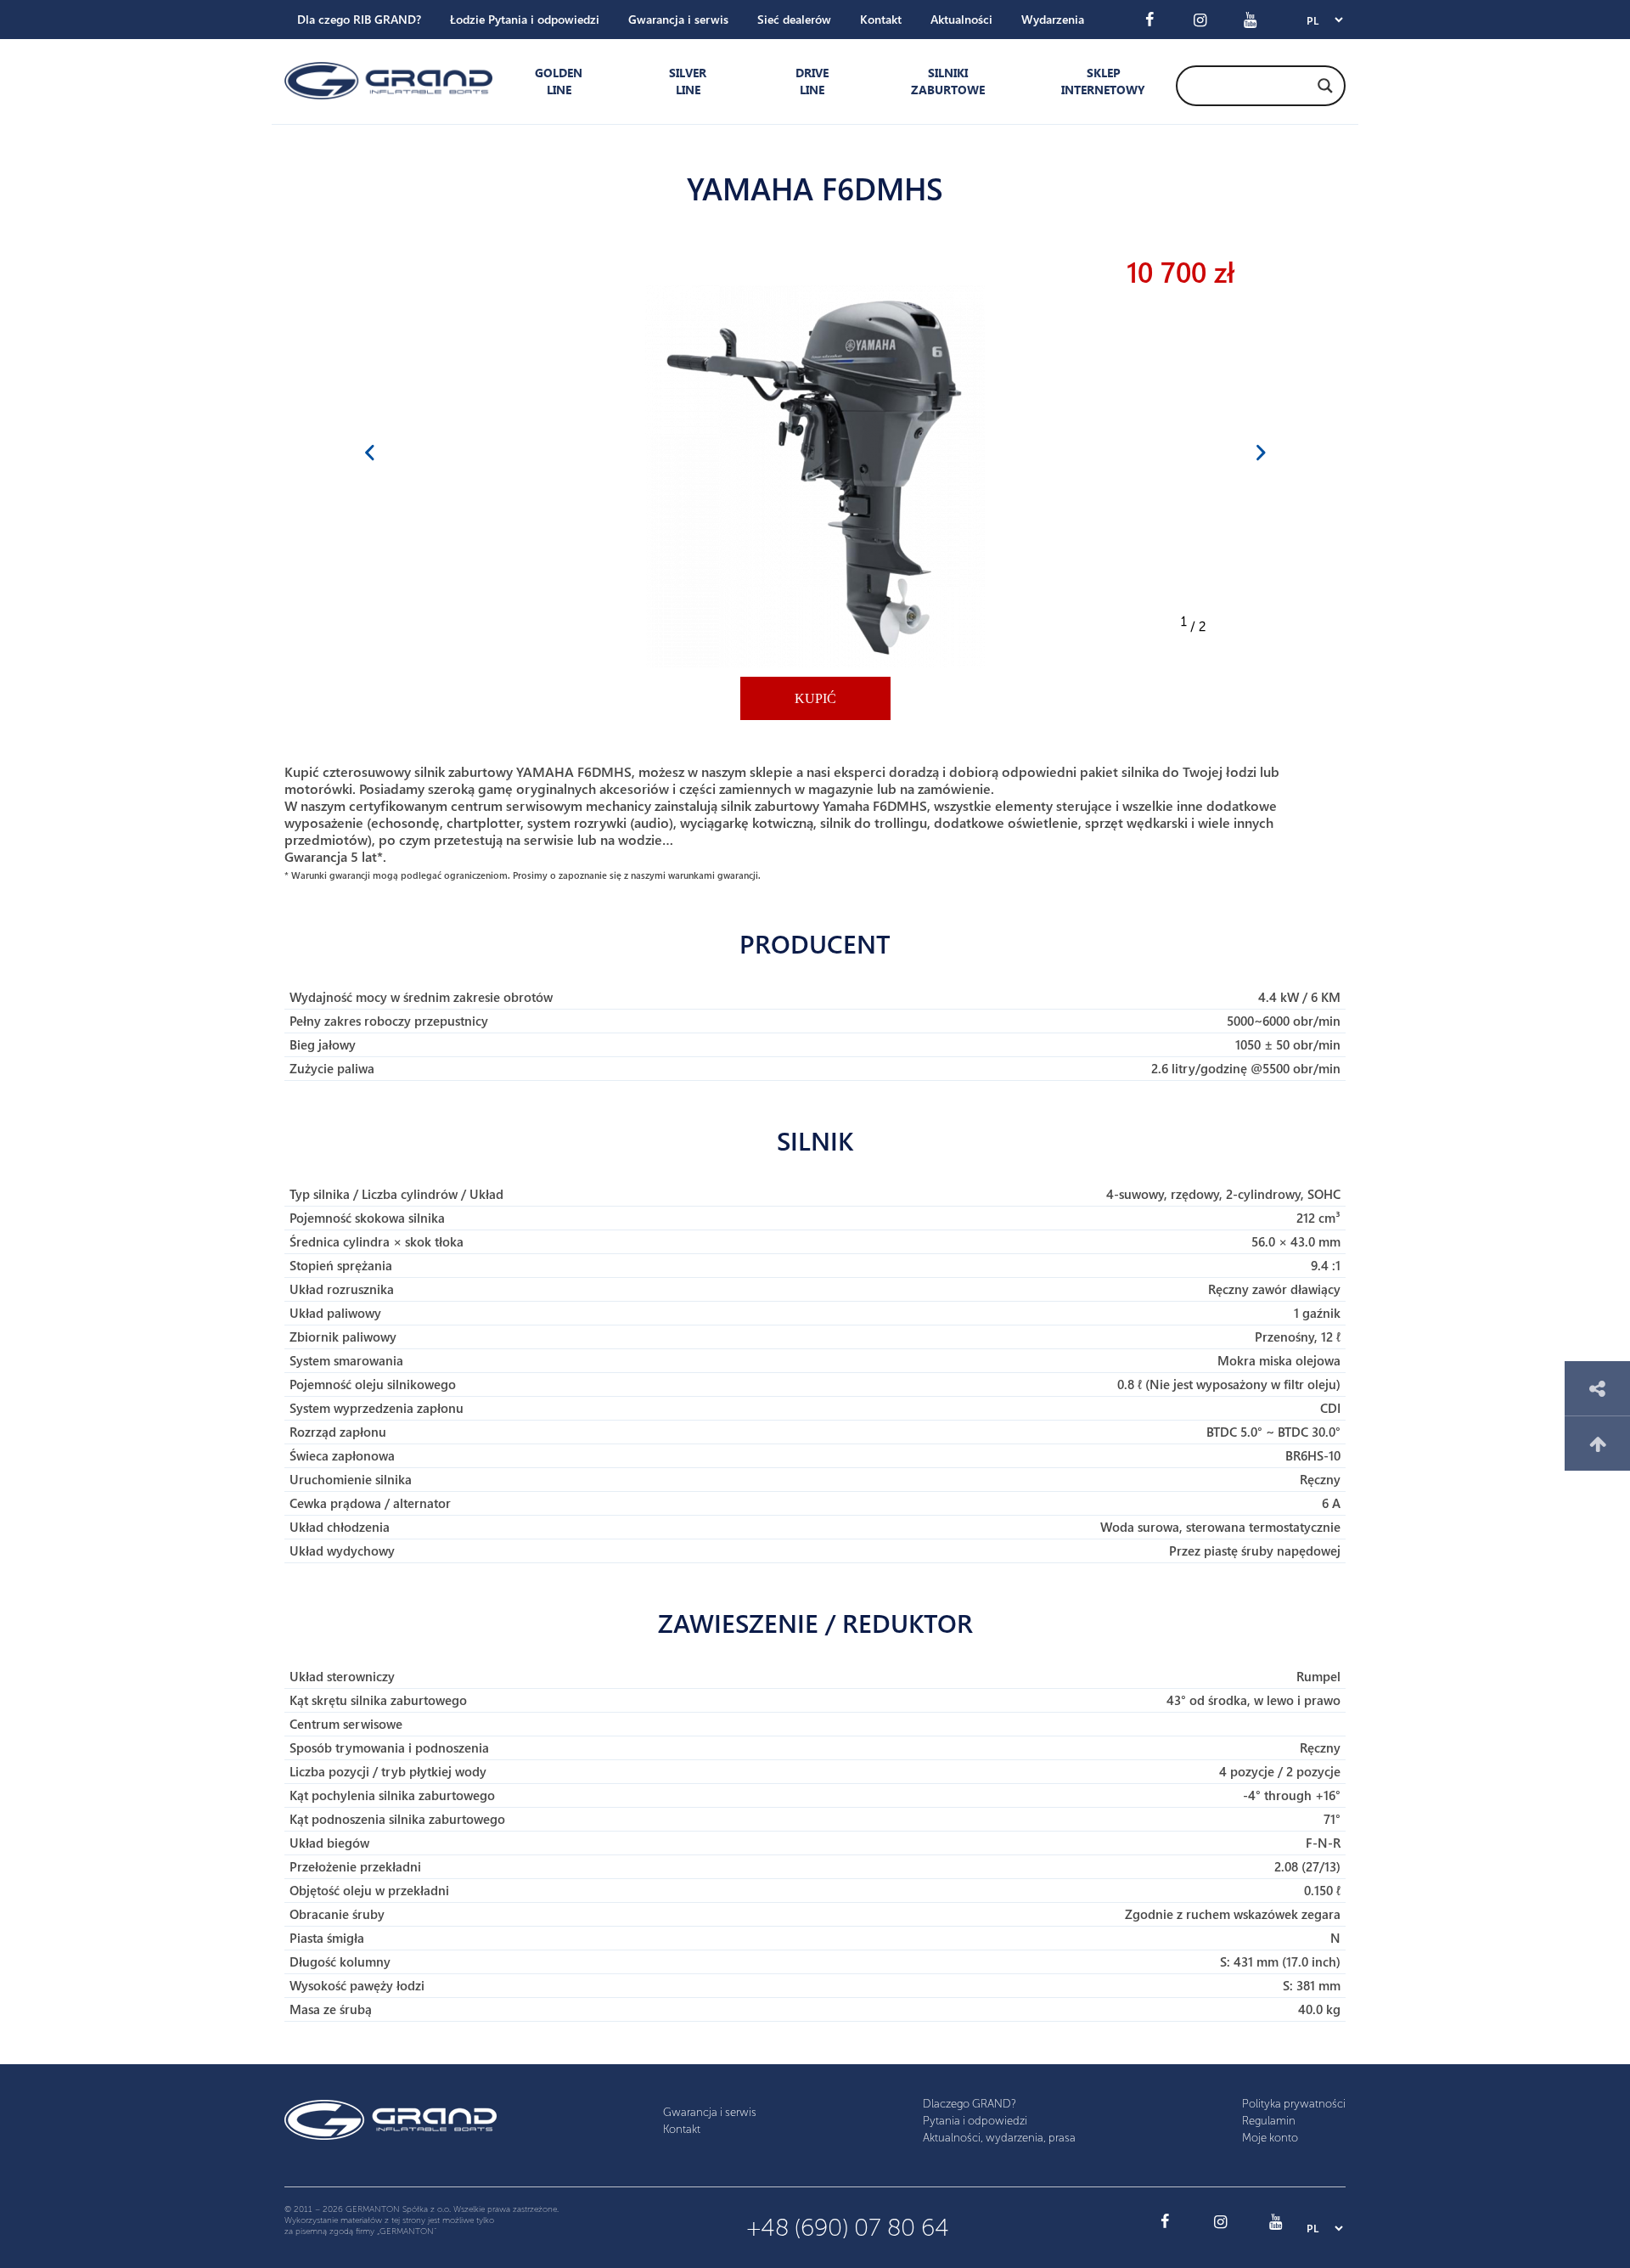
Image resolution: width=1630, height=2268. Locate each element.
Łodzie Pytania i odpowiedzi (525, 19)
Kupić (815, 698)
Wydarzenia (1053, 19)
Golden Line (559, 81)
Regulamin (1269, 2121)
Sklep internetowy (1099, 81)
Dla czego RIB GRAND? (359, 19)
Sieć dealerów (794, 19)
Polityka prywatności (1294, 2104)
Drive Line (812, 81)
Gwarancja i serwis (678, 19)
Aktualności (961, 19)
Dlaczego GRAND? (970, 2104)
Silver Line (688, 81)
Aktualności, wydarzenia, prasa (999, 2138)
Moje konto (1270, 2138)
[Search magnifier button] (1325, 86)
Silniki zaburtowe (948, 81)
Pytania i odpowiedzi (975, 2121)
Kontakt (881, 19)
